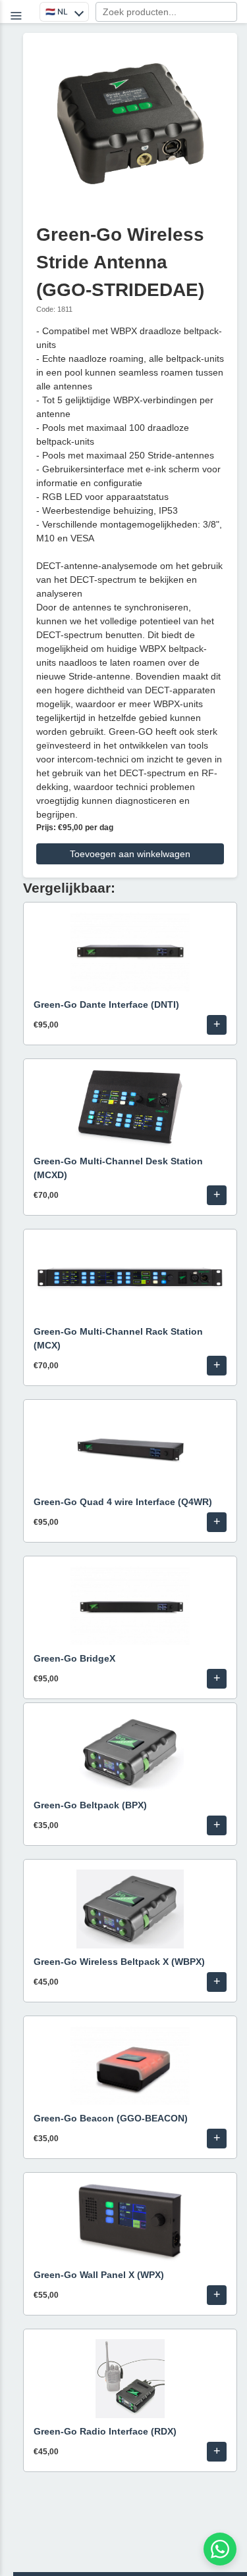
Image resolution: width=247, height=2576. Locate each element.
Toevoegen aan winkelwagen (130, 854)
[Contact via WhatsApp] (220, 2549)
